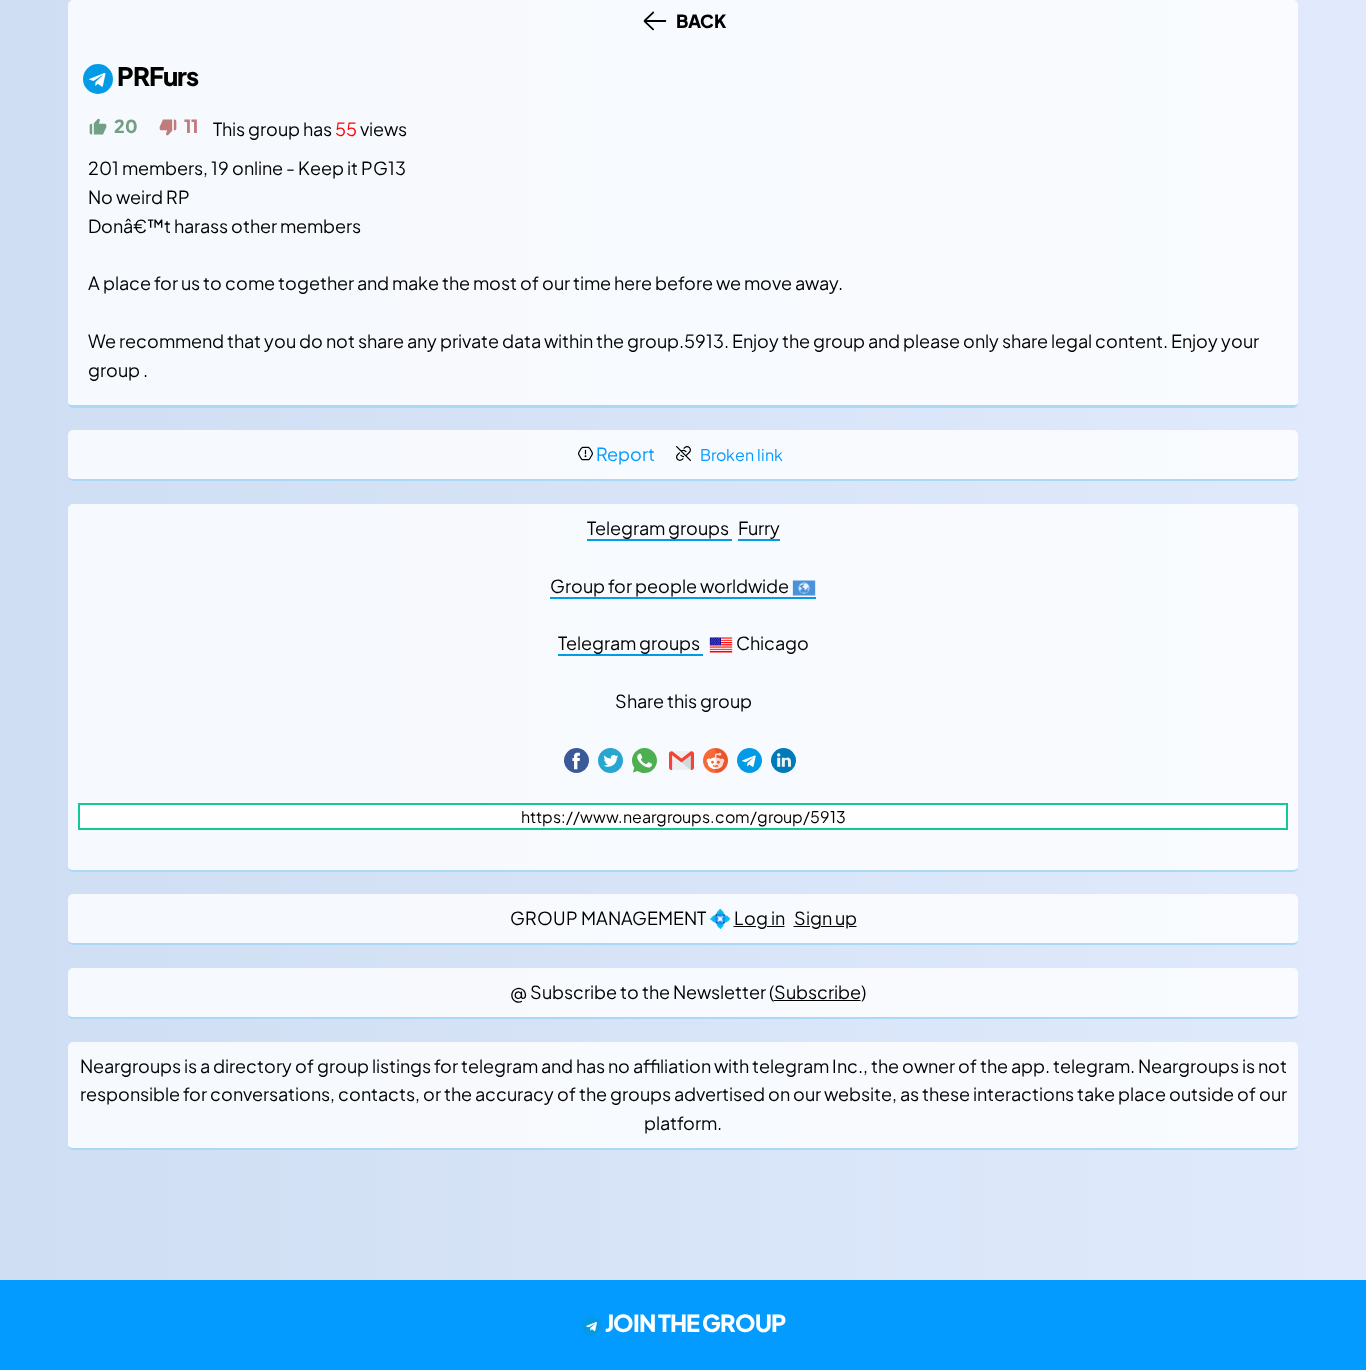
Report (625, 453)
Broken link (741, 454)
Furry (759, 527)
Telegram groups (659, 527)
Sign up (825, 917)
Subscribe (817, 991)
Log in (759, 917)
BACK (698, 20)
